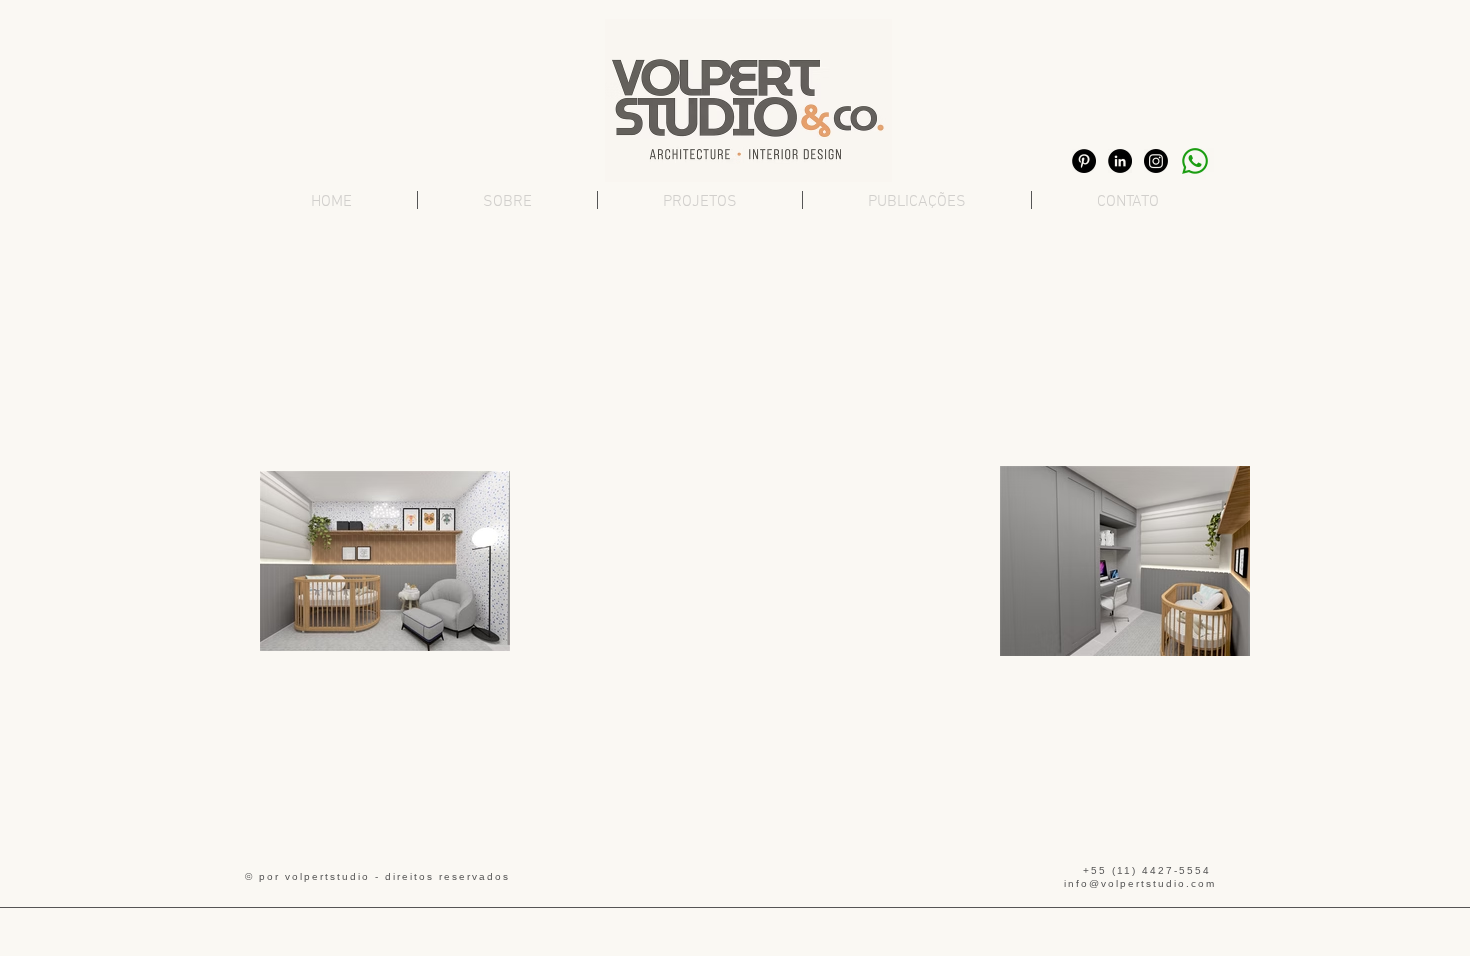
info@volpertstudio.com (1140, 883)
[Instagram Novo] (1156, 161)
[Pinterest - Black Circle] (1084, 161)
